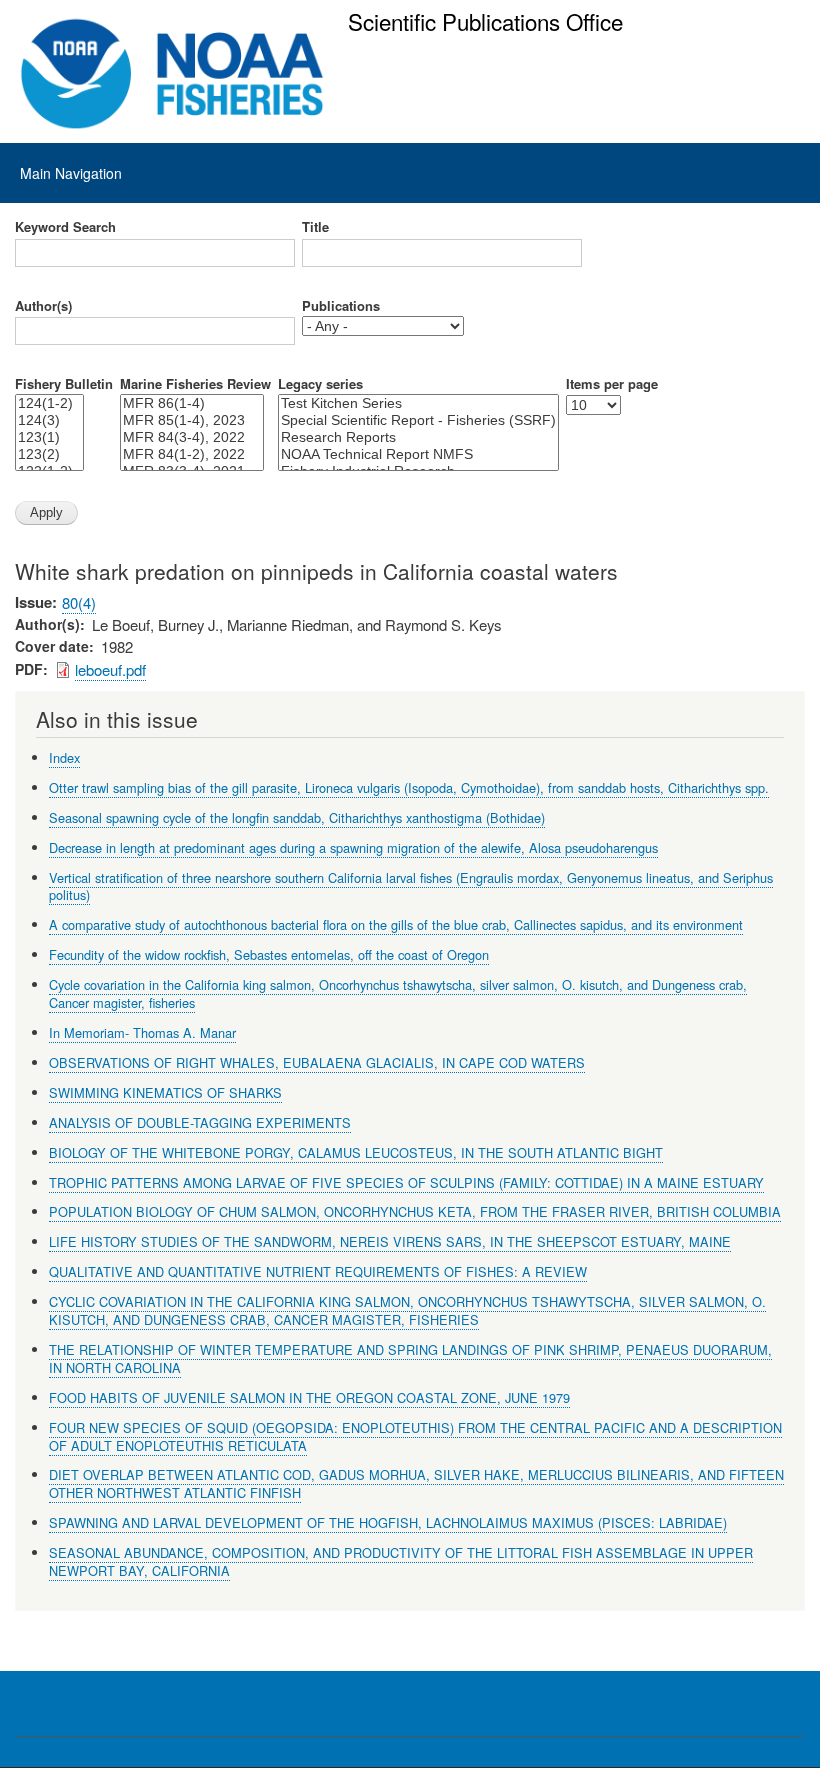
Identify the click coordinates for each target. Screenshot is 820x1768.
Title (315, 227)
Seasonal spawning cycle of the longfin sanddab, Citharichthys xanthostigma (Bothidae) (297, 817)
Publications (341, 306)
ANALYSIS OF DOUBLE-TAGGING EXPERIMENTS (200, 1122)
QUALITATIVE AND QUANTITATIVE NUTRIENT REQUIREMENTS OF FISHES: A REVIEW (318, 1271)
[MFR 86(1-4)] (192, 403)
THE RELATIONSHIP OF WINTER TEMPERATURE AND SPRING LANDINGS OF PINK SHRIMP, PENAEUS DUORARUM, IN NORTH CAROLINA (410, 1358)
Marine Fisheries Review (195, 384)
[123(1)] (49, 437)
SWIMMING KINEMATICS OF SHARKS (165, 1092)
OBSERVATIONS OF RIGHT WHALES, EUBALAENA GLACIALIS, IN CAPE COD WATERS (317, 1062)
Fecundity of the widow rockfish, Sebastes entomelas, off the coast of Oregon (269, 954)
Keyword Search (65, 227)
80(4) (79, 602)
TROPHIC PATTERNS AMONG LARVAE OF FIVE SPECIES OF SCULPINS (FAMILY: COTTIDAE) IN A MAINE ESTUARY (406, 1182)
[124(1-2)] (49, 403)
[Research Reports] (418, 437)
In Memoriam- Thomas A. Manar (142, 1032)
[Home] (172, 74)
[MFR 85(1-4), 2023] (192, 420)
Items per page (612, 384)
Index (64, 757)
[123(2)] (49, 454)
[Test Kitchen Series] (418, 403)
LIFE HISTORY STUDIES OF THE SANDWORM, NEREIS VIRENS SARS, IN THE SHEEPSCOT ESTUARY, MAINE (390, 1241)
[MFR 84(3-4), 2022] (192, 437)
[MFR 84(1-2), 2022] (192, 454)
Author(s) (43, 306)
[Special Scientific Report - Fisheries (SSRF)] (418, 420)
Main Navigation (71, 173)
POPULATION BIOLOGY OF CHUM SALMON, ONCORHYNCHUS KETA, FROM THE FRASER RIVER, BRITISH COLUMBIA (415, 1211)
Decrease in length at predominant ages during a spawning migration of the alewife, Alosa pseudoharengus (353, 847)
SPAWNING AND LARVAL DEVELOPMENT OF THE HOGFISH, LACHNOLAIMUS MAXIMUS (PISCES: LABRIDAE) (388, 1522)
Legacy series (320, 384)
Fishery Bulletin (64, 384)
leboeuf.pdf (110, 669)
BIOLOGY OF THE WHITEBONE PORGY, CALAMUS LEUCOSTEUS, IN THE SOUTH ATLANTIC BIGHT (356, 1152)
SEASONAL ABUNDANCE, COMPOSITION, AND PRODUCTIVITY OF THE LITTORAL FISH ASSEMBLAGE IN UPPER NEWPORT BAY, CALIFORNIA (401, 1561)
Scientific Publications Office (485, 21)
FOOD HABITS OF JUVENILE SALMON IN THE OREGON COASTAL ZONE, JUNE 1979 (309, 1397)
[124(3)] (49, 420)
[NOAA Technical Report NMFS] (418, 454)
